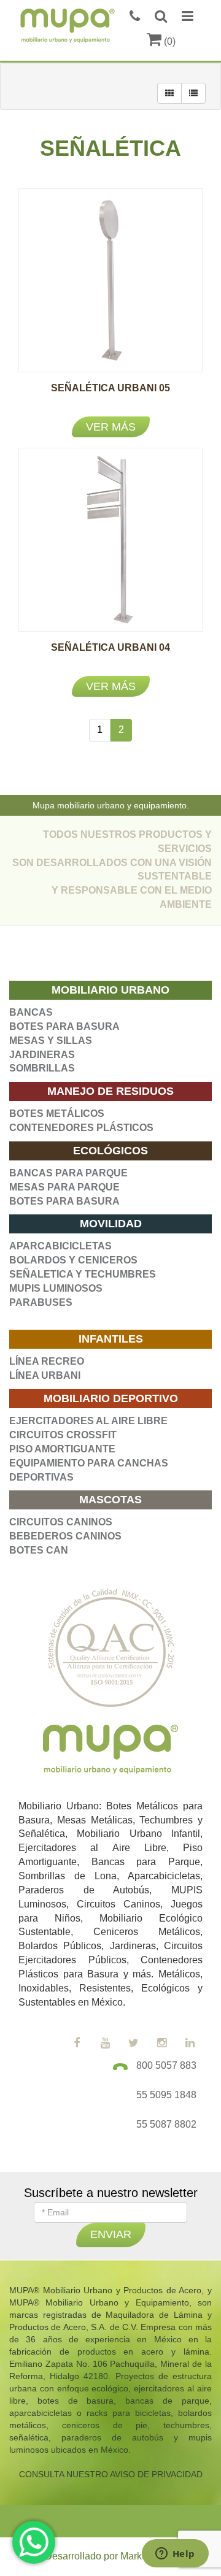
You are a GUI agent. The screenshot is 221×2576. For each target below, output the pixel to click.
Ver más (111, 427)
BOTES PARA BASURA (64, 1026)
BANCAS (31, 1012)
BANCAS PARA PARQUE (68, 1173)
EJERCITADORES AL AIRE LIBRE (88, 1421)
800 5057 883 (166, 2065)
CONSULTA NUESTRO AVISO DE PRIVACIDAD (111, 2474)
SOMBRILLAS (42, 1068)
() (169, 41)
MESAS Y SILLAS (51, 1041)
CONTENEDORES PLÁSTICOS (81, 1128)
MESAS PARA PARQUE (64, 1187)
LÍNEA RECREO (47, 1361)
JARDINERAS (42, 1055)
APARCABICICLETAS (60, 1246)
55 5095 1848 (166, 2095)
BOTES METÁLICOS (57, 1114)
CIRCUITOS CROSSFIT (63, 1435)
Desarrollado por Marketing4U (110, 2556)
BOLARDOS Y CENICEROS (73, 1260)
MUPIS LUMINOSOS (56, 1288)
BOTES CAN (39, 1550)
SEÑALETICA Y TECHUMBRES (83, 1274)
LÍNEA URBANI (45, 1375)
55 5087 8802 (166, 2124)
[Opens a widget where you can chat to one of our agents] (175, 2555)
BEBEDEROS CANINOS (65, 1536)
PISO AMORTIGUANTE (62, 1449)
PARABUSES (41, 1302)
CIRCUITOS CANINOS (61, 1522)
